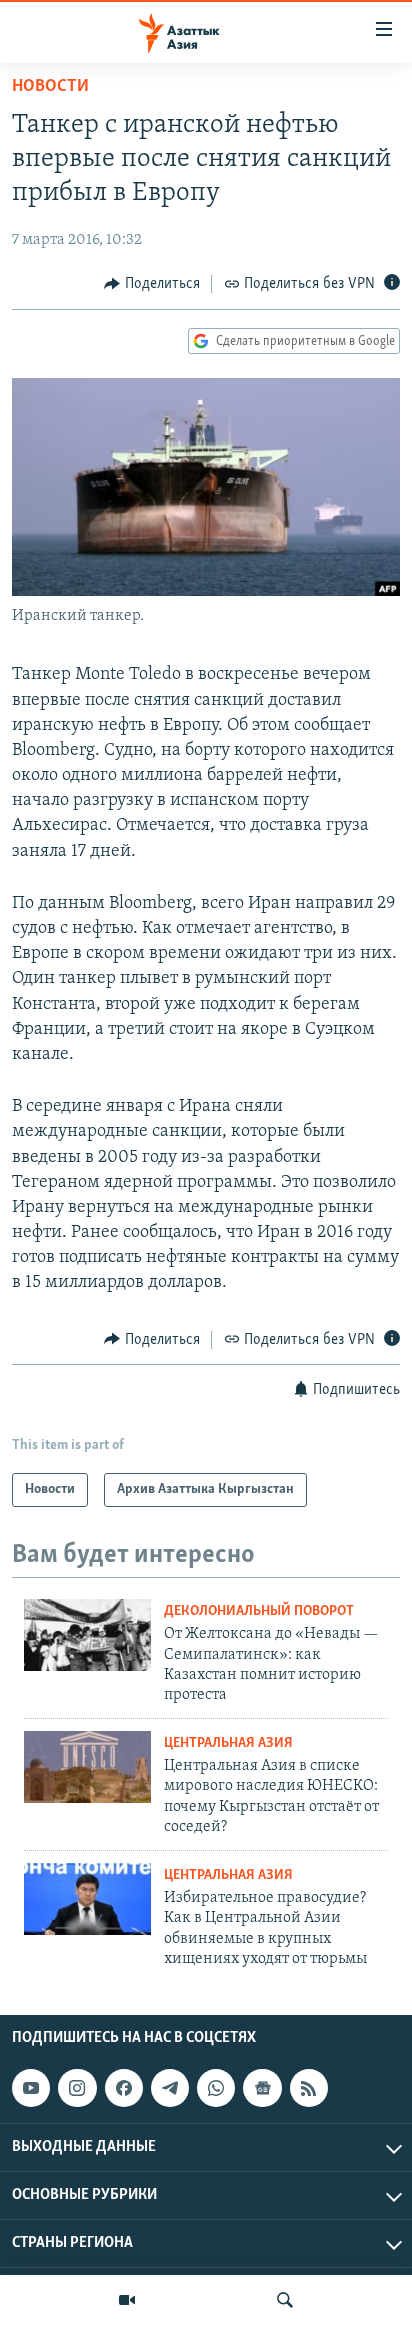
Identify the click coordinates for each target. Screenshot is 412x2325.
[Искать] (285, 2300)
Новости (50, 87)
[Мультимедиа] (127, 2300)
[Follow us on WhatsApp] (216, 2088)
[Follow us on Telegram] (170, 2088)
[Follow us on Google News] (262, 2088)
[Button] (152, 284)
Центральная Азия (228, 1743)
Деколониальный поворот (259, 1611)
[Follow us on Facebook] (124, 2088)
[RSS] (309, 2088)
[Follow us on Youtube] (31, 2088)
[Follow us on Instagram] (77, 2088)
